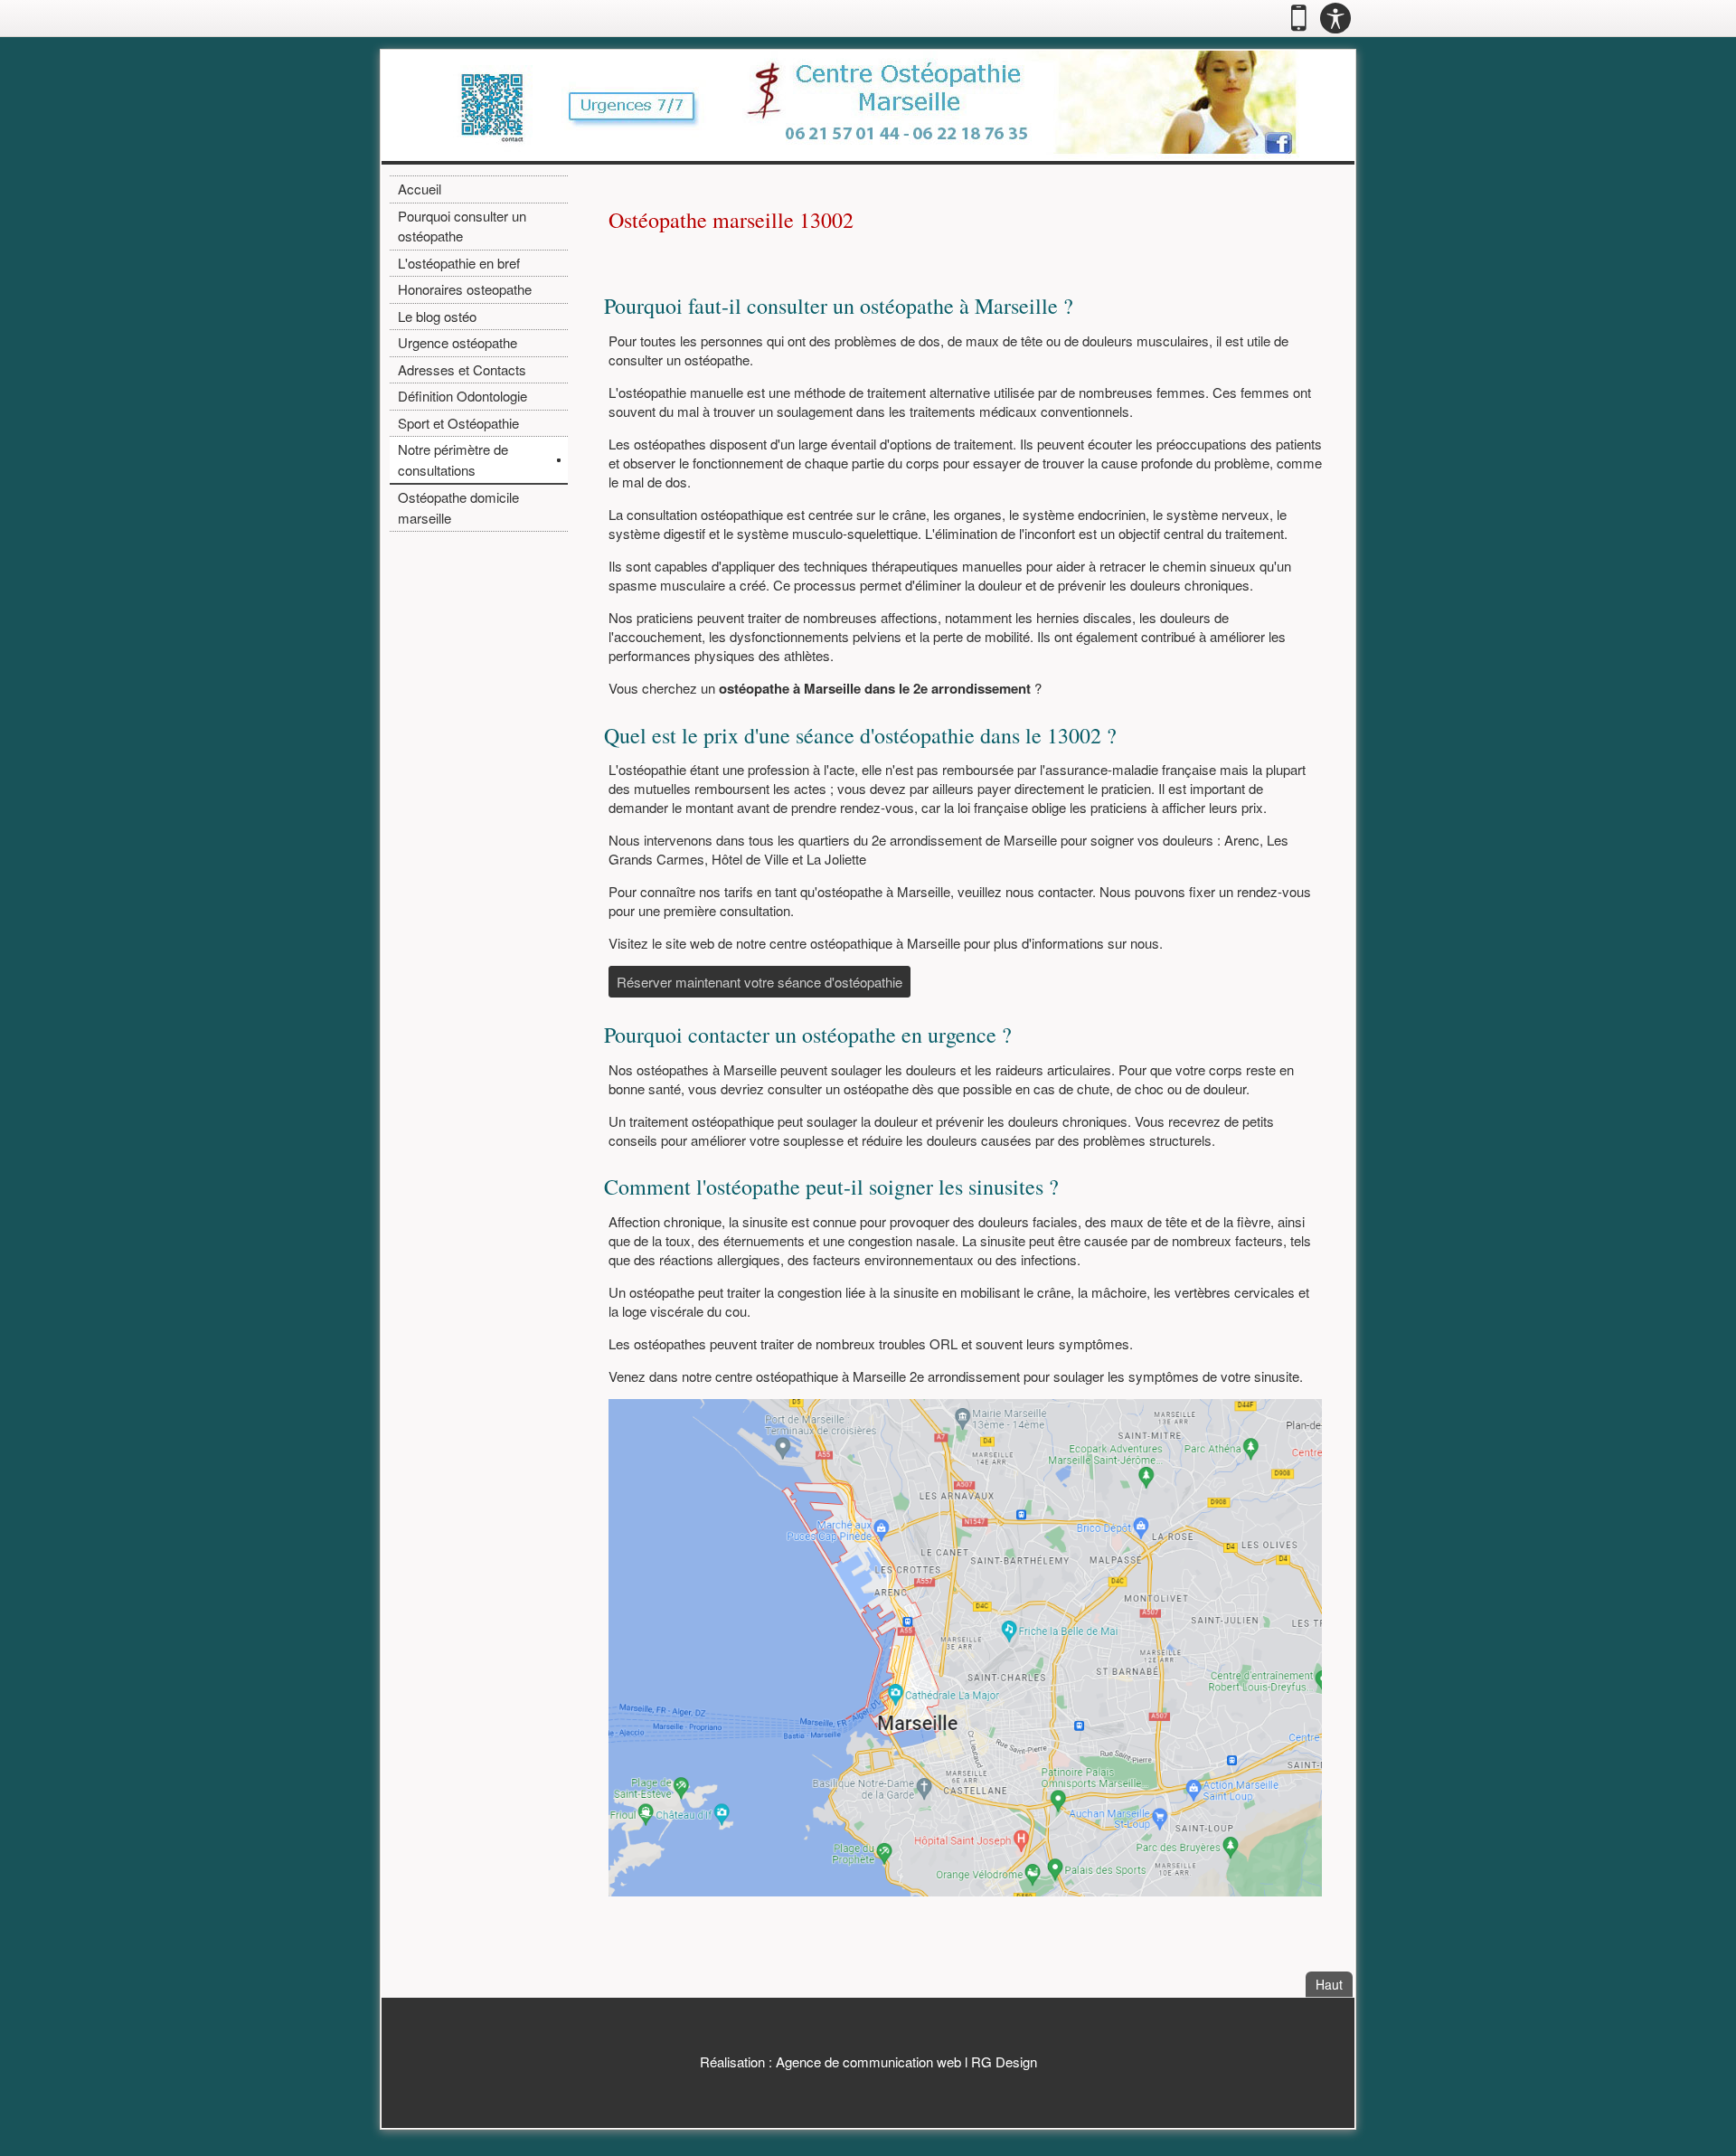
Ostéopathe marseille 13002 (731, 220)
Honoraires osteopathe (465, 289)
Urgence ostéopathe (458, 342)
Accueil (420, 189)
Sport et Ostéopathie (458, 423)
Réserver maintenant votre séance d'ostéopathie (759, 982)
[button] (1299, 18)
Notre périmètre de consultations (453, 459)
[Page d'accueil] (868, 105)
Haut (1334, 1984)
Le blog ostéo (437, 316)
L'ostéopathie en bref (459, 263)
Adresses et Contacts (462, 369)
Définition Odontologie (462, 396)
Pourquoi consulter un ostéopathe (462, 226)
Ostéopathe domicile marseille (458, 507)
